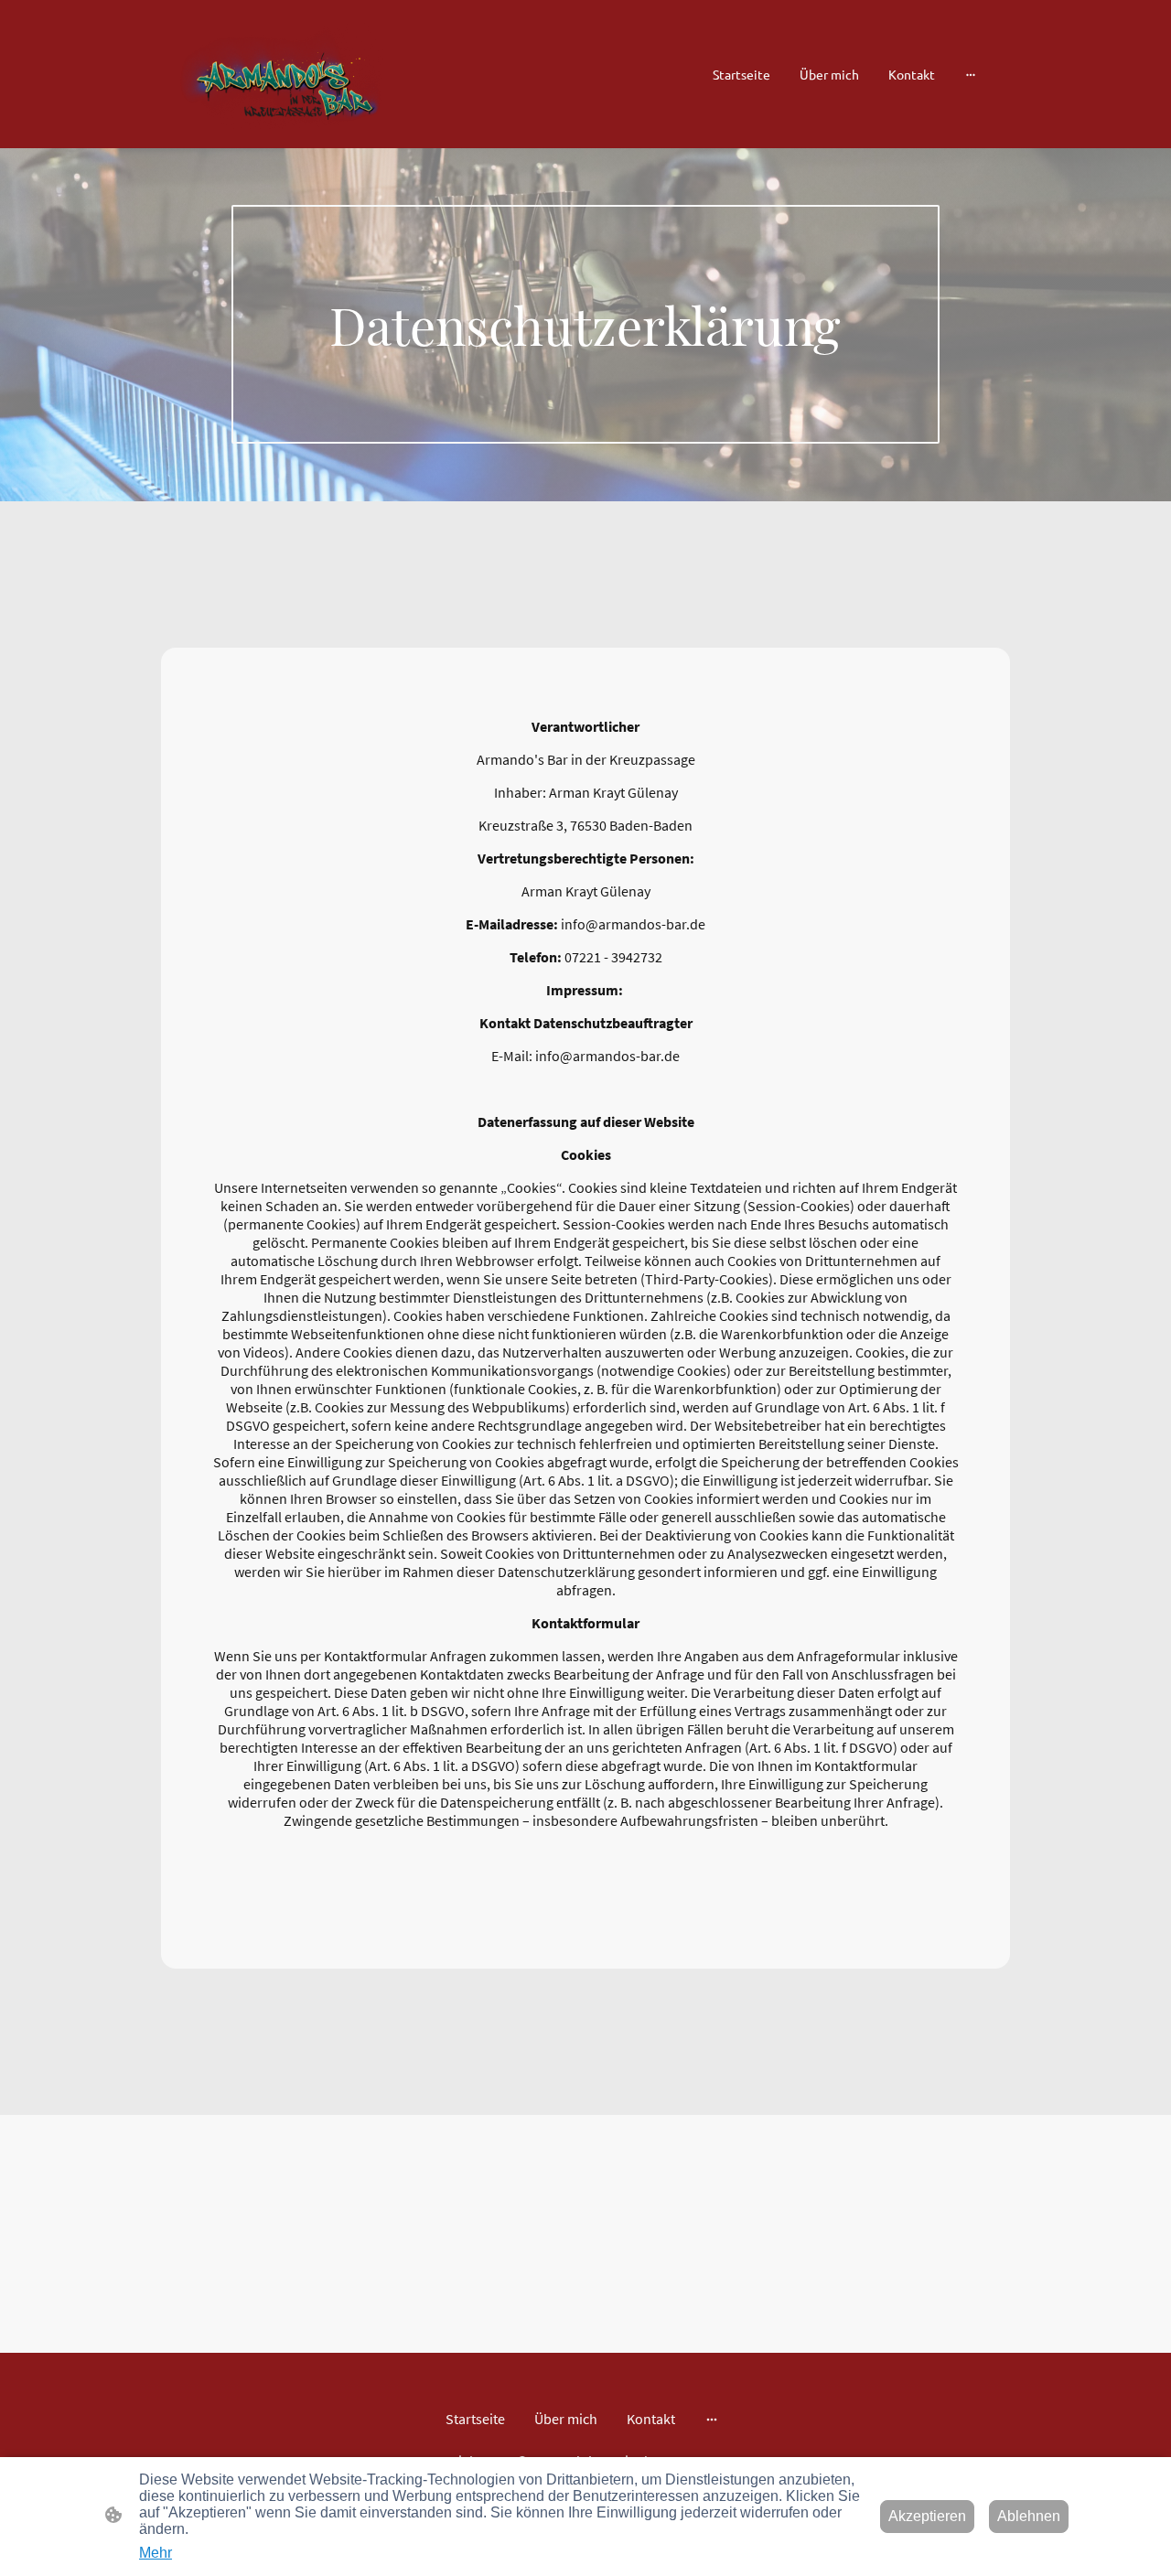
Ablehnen (1029, 2516)
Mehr (156, 2553)
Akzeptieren (927, 2516)
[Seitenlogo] (282, 74)
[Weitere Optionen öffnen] (971, 74)
